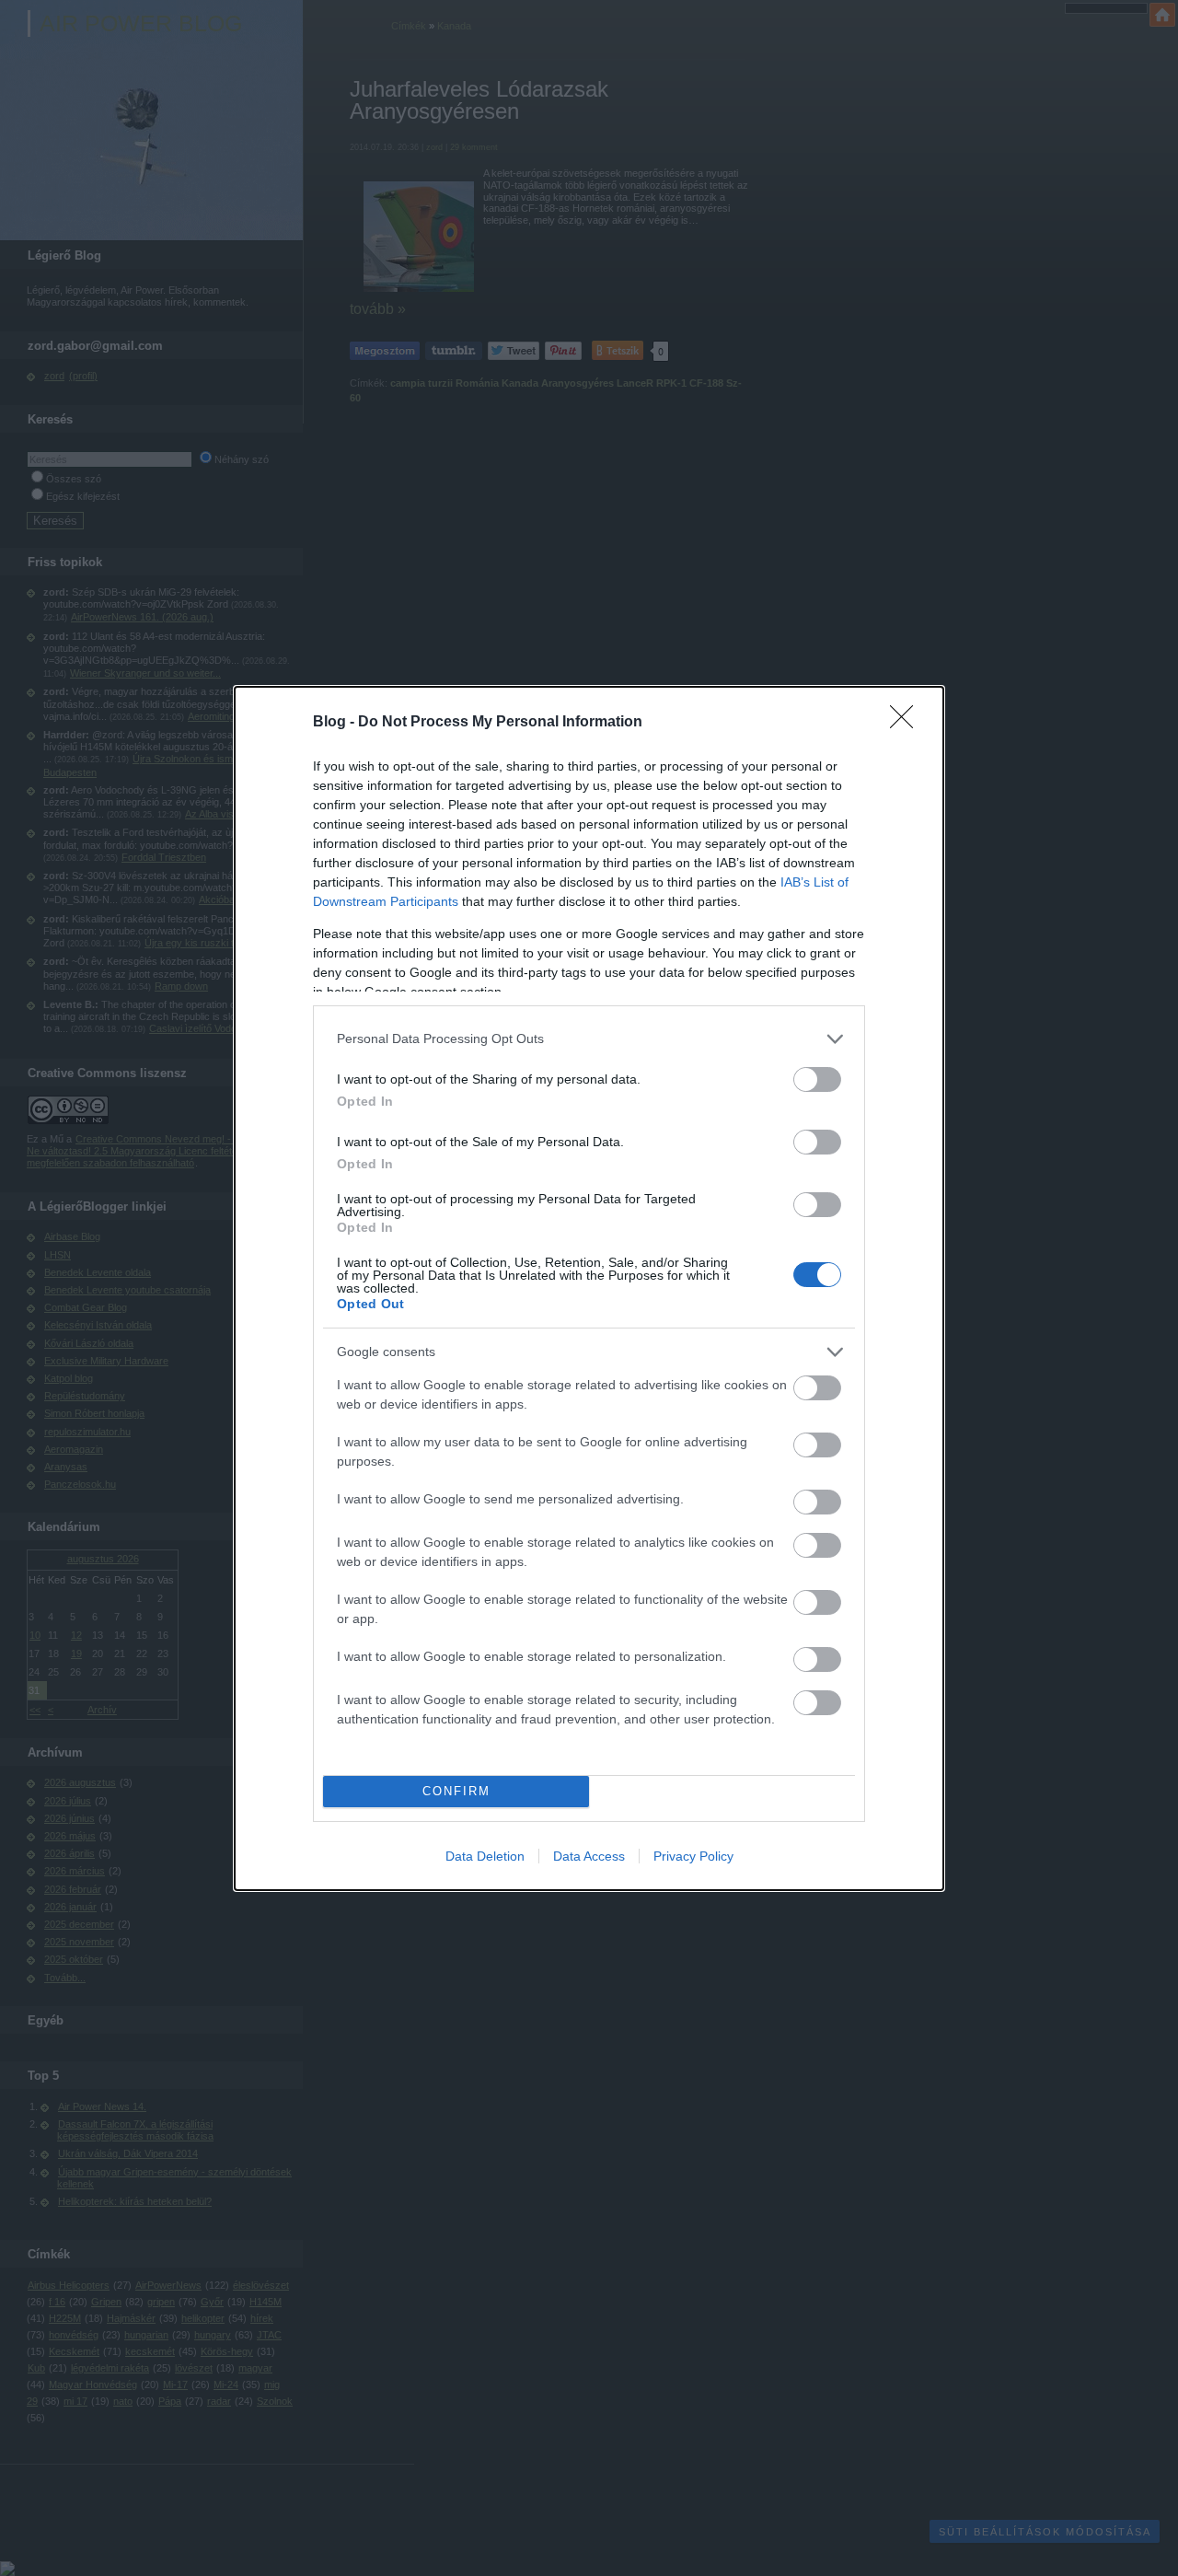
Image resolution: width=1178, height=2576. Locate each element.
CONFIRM (456, 1791)
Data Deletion (485, 1856)
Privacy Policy (693, 1856)
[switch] (817, 1079)
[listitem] (589, 1039)
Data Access (589, 1856)
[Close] (907, 723)
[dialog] (589, 1288)
